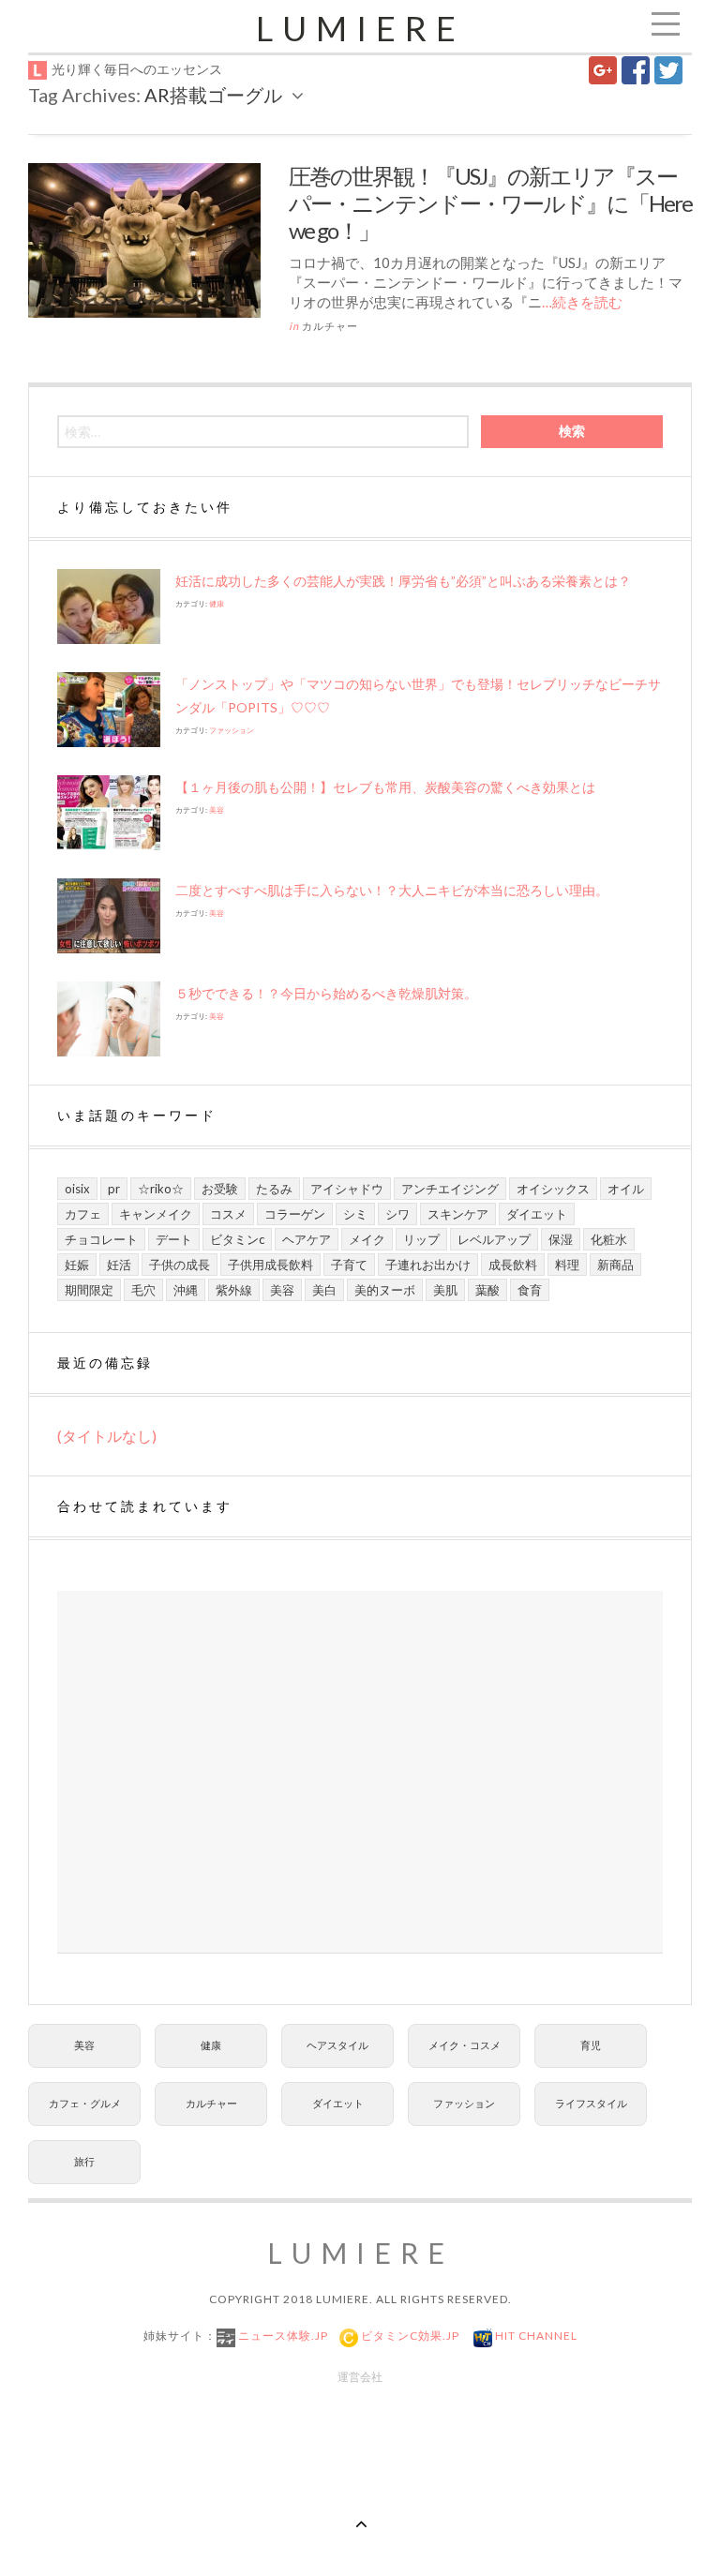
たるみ (274, 1189)
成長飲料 (513, 1265)
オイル (626, 1189)
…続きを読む (582, 302)
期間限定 (89, 1290)
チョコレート (101, 1239)
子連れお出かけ (428, 1265)
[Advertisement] (360, 1772)
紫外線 (234, 1290)
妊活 (119, 1265)
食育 (530, 1290)
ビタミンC (237, 1239)
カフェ (83, 1214)
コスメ (228, 1214)
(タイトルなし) (107, 1436)
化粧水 (609, 1239)
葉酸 (487, 1290)
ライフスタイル (591, 2103)
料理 (567, 1265)
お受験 (220, 1189)
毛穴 (143, 1290)
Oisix (77, 1189)
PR (114, 1189)
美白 (324, 1290)
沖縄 (186, 1290)
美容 (217, 810)
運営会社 (360, 2377)
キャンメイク (156, 1214)
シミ (355, 1214)
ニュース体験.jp (282, 2336)
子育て (349, 1265)
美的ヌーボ (385, 1290)
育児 (591, 2045)
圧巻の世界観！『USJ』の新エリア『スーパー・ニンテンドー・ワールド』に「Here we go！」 (490, 203)
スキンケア (458, 1214)
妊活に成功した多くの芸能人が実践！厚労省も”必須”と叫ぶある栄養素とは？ (403, 581)
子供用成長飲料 (270, 1265)
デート (174, 1239)
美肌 (445, 1290)
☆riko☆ (161, 1189)
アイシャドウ (347, 1189)
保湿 (561, 1239)
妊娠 (77, 1265)
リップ (421, 1239)
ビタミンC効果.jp (409, 2336)
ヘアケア (307, 1239)
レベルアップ (494, 1239)
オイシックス (553, 1189)
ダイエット (537, 1214)
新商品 (615, 1265)
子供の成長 (180, 1265)
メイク (367, 1239)
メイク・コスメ (465, 2045)
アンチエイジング (450, 1189)
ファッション (232, 730)
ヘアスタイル (337, 2045)
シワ (397, 1214)
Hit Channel (535, 2336)
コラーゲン (295, 1214)
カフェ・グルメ (85, 2103)
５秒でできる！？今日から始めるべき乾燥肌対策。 (326, 993)
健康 (217, 604)
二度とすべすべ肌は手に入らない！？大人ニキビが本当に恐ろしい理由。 (392, 890)
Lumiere (360, 28)
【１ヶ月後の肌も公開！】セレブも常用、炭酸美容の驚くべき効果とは (385, 787)
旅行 (84, 2161)
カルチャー (330, 326)
